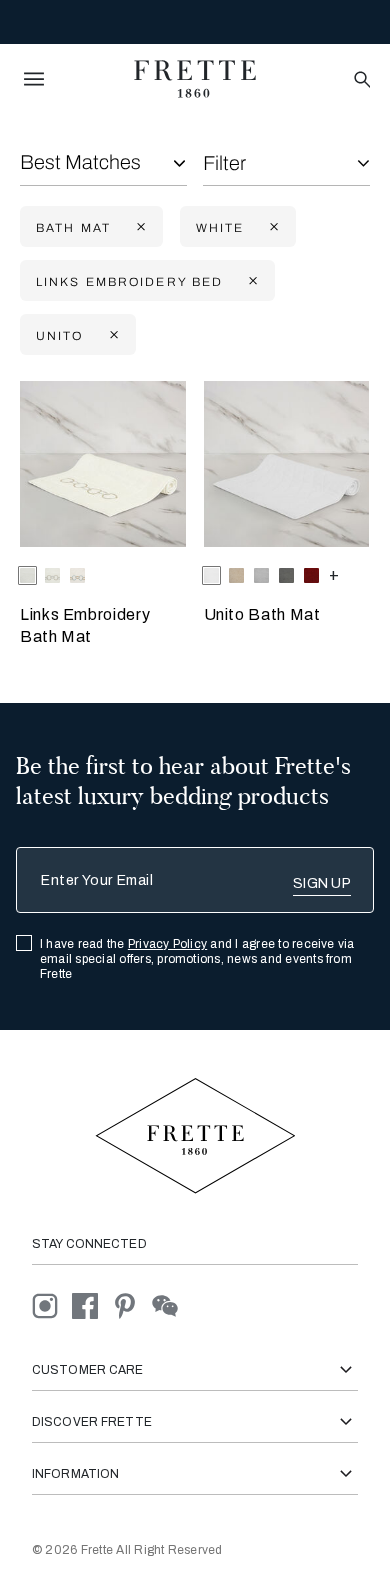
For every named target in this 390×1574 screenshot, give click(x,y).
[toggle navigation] (34, 79)
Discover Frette (92, 1422)
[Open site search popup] (360, 80)
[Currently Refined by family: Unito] (112, 335)
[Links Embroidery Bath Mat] (103, 464)
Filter (224, 163)
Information (75, 1474)
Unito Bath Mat (262, 614)
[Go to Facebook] (92, 1304)
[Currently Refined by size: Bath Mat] (139, 227)
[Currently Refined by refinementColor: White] (272, 227)
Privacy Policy (167, 944)
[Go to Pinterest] (132, 1304)
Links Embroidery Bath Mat (85, 625)
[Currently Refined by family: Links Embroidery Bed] (251, 281)
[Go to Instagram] (52, 1304)
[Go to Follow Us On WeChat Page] (170, 1304)
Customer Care (88, 1370)
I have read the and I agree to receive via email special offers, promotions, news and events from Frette (197, 959)
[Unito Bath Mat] (287, 464)
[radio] (52, 575)
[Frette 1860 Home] (195, 79)
